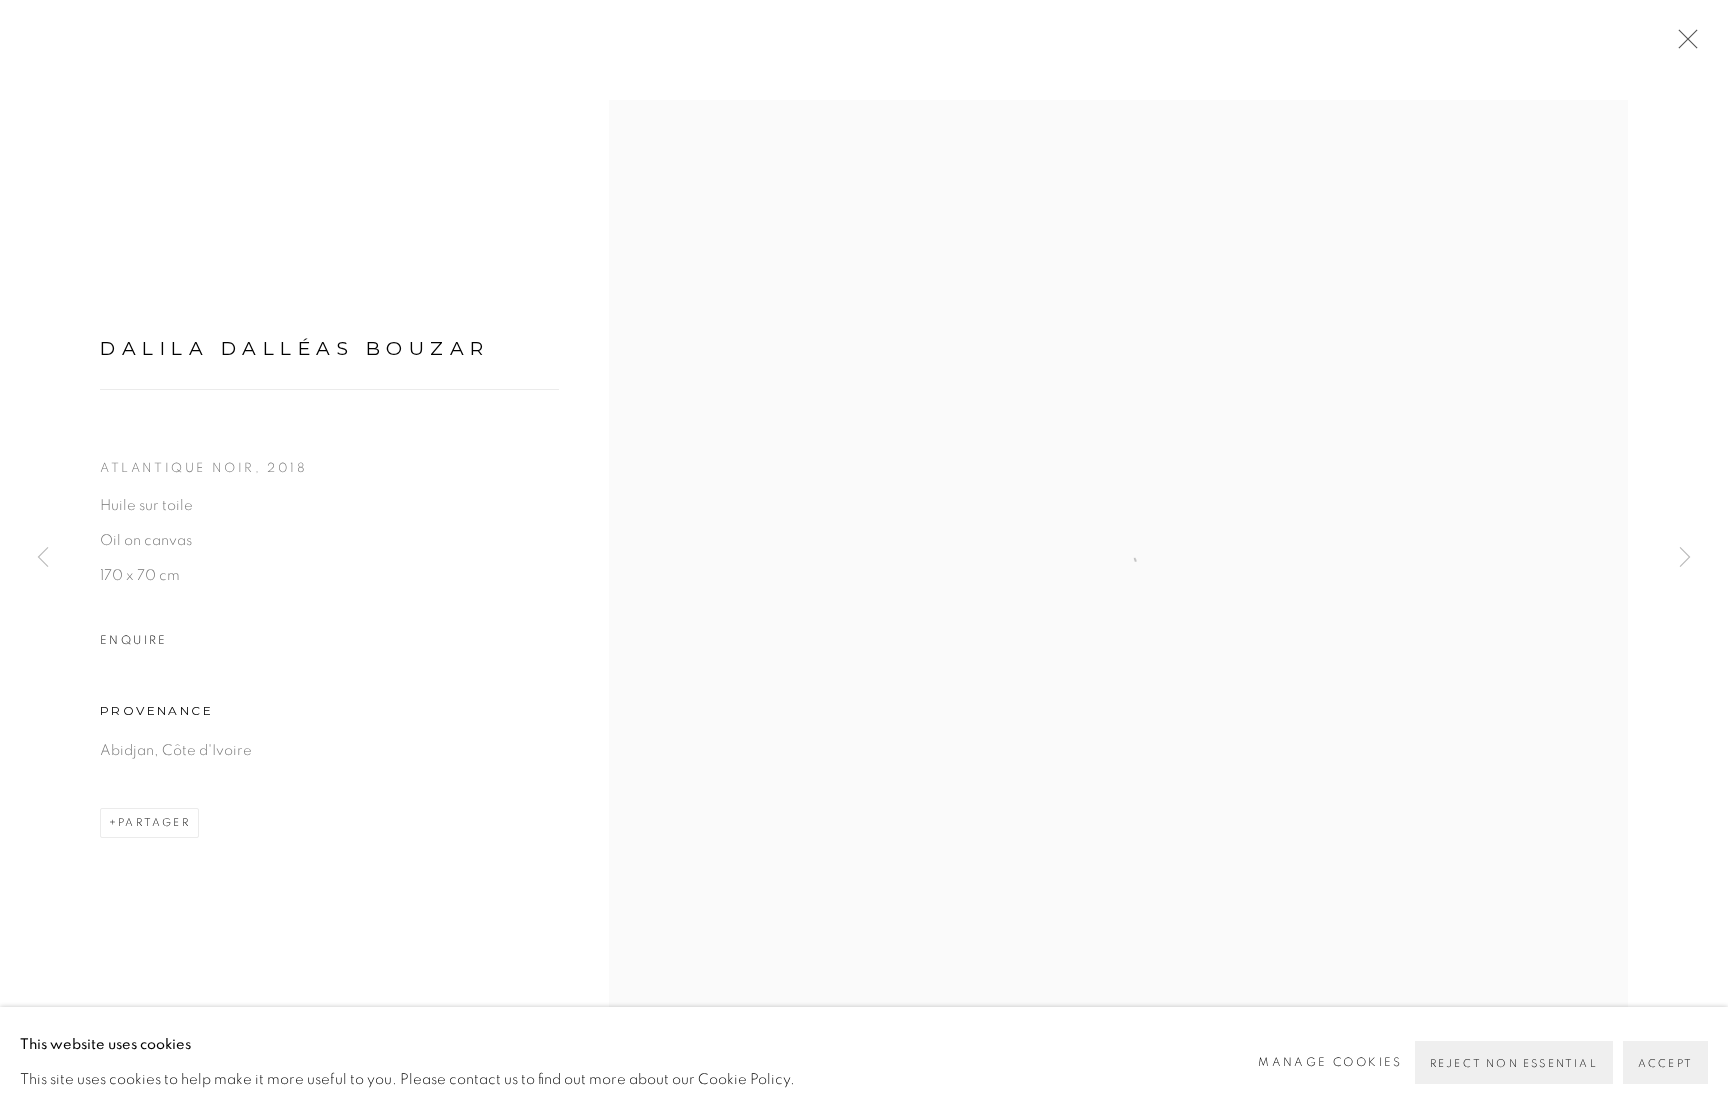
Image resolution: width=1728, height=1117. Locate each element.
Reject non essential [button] (1514, 1063)
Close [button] (1683, 45)
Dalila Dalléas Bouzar (295, 348)
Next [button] (1685, 559)
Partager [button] (154, 822)
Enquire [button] (134, 640)
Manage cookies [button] (1330, 1062)
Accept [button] (1665, 1063)
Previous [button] (43, 559)
